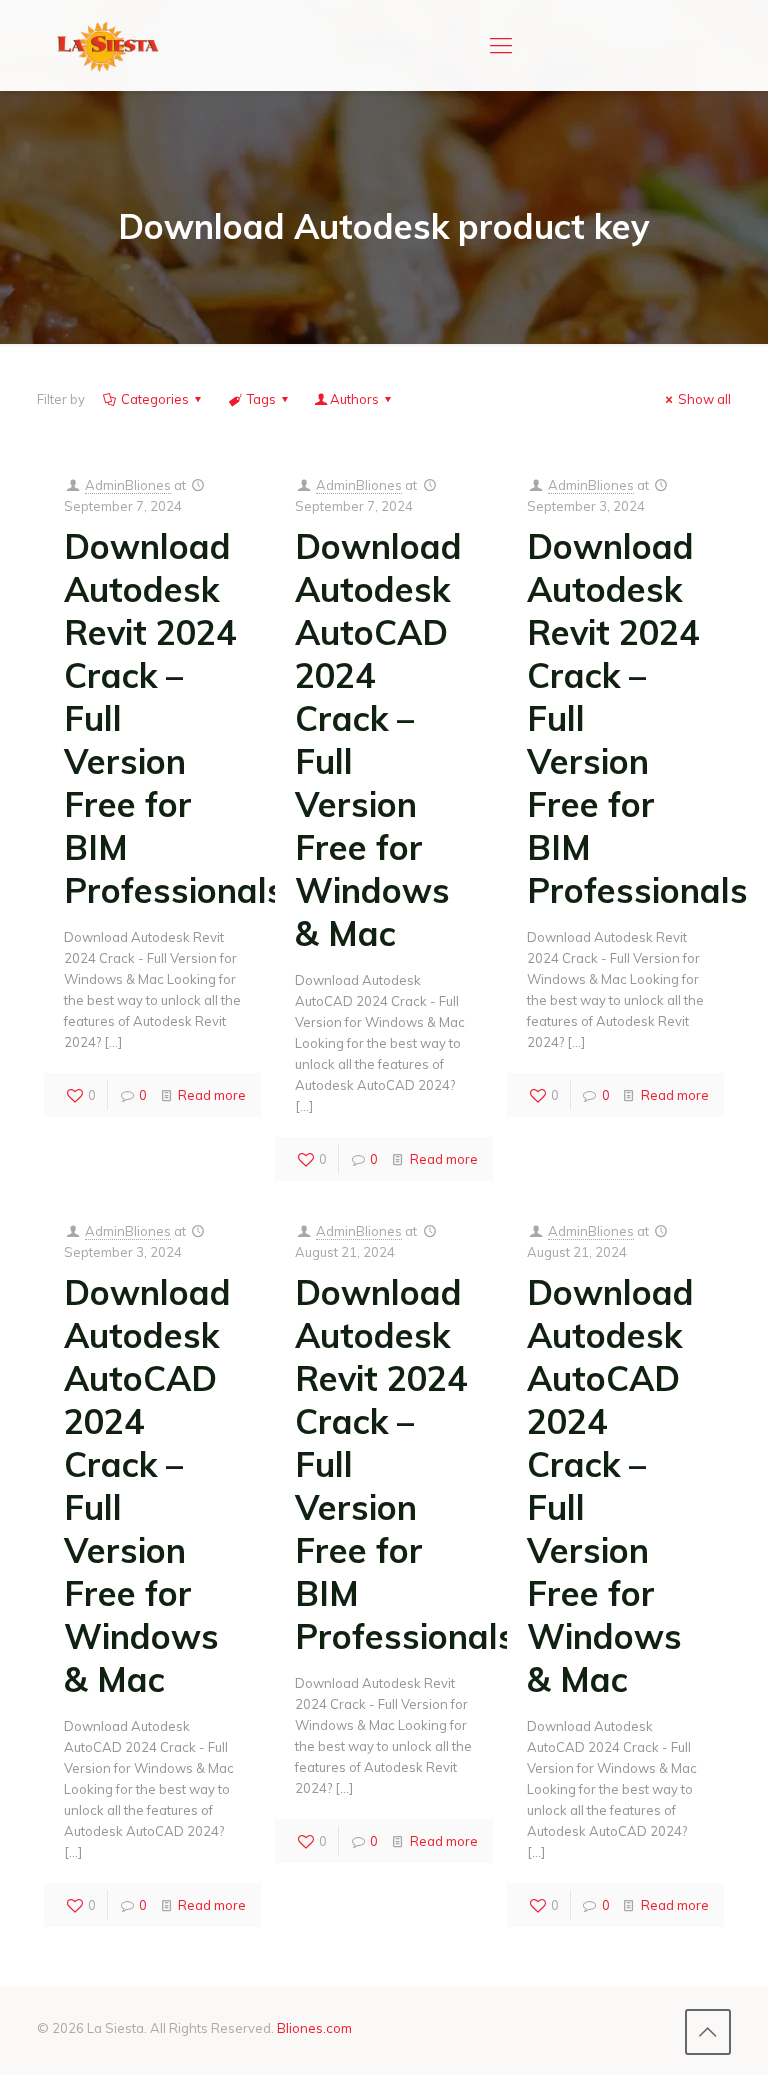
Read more (212, 1095)
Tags (261, 399)
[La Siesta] (108, 45)
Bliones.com (314, 2028)
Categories (155, 399)
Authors (354, 399)
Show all (704, 399)
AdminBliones (128, 485)
